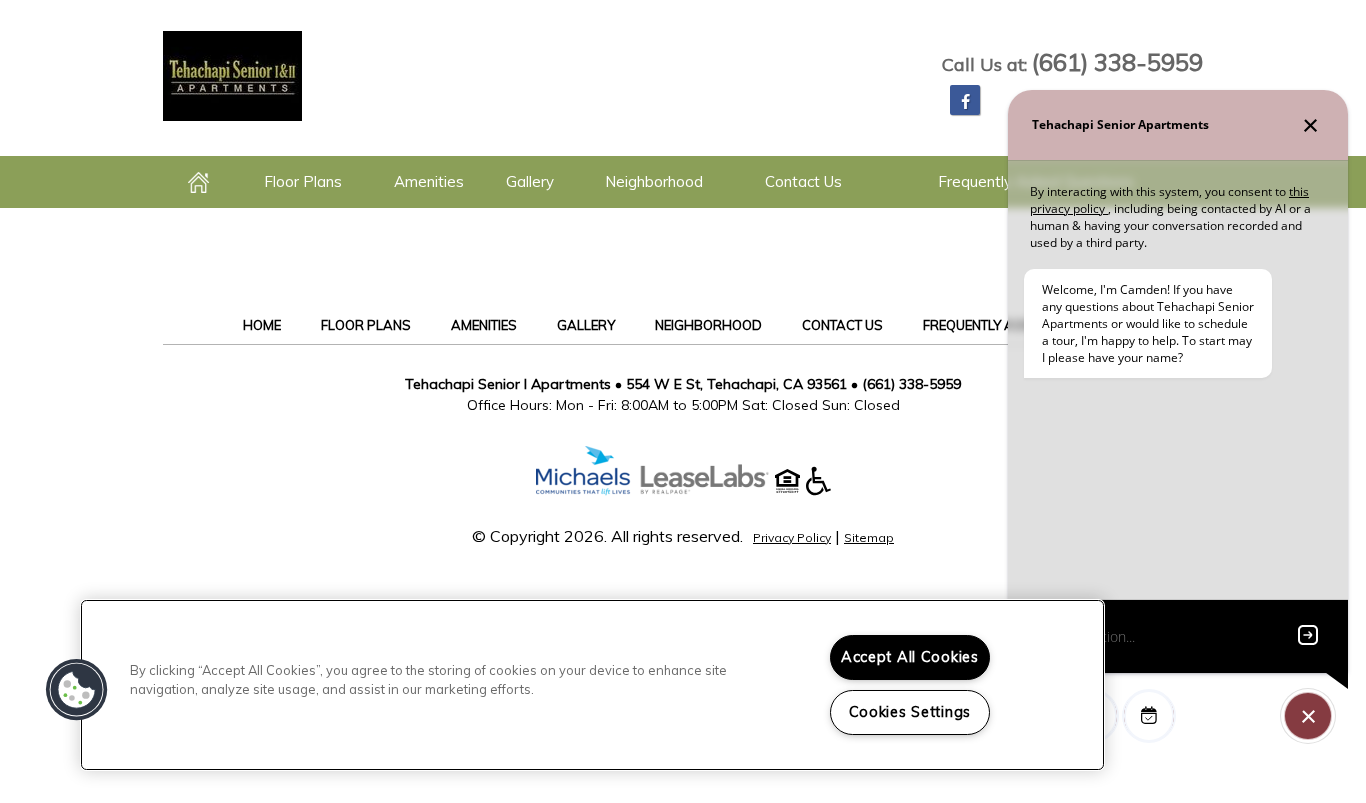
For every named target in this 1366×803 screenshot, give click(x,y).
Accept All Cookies (910, 657)
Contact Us (803, 181)
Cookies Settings (910, 712)
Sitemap (869, 537)
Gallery (530, 181)
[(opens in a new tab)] (715, 490)
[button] (965, 100)
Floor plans (303, 181)
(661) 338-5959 (1117, 62)
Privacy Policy (792, 537)
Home (199, 182)
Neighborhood (654, 181)
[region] (592, 685)
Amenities (429, 181)
